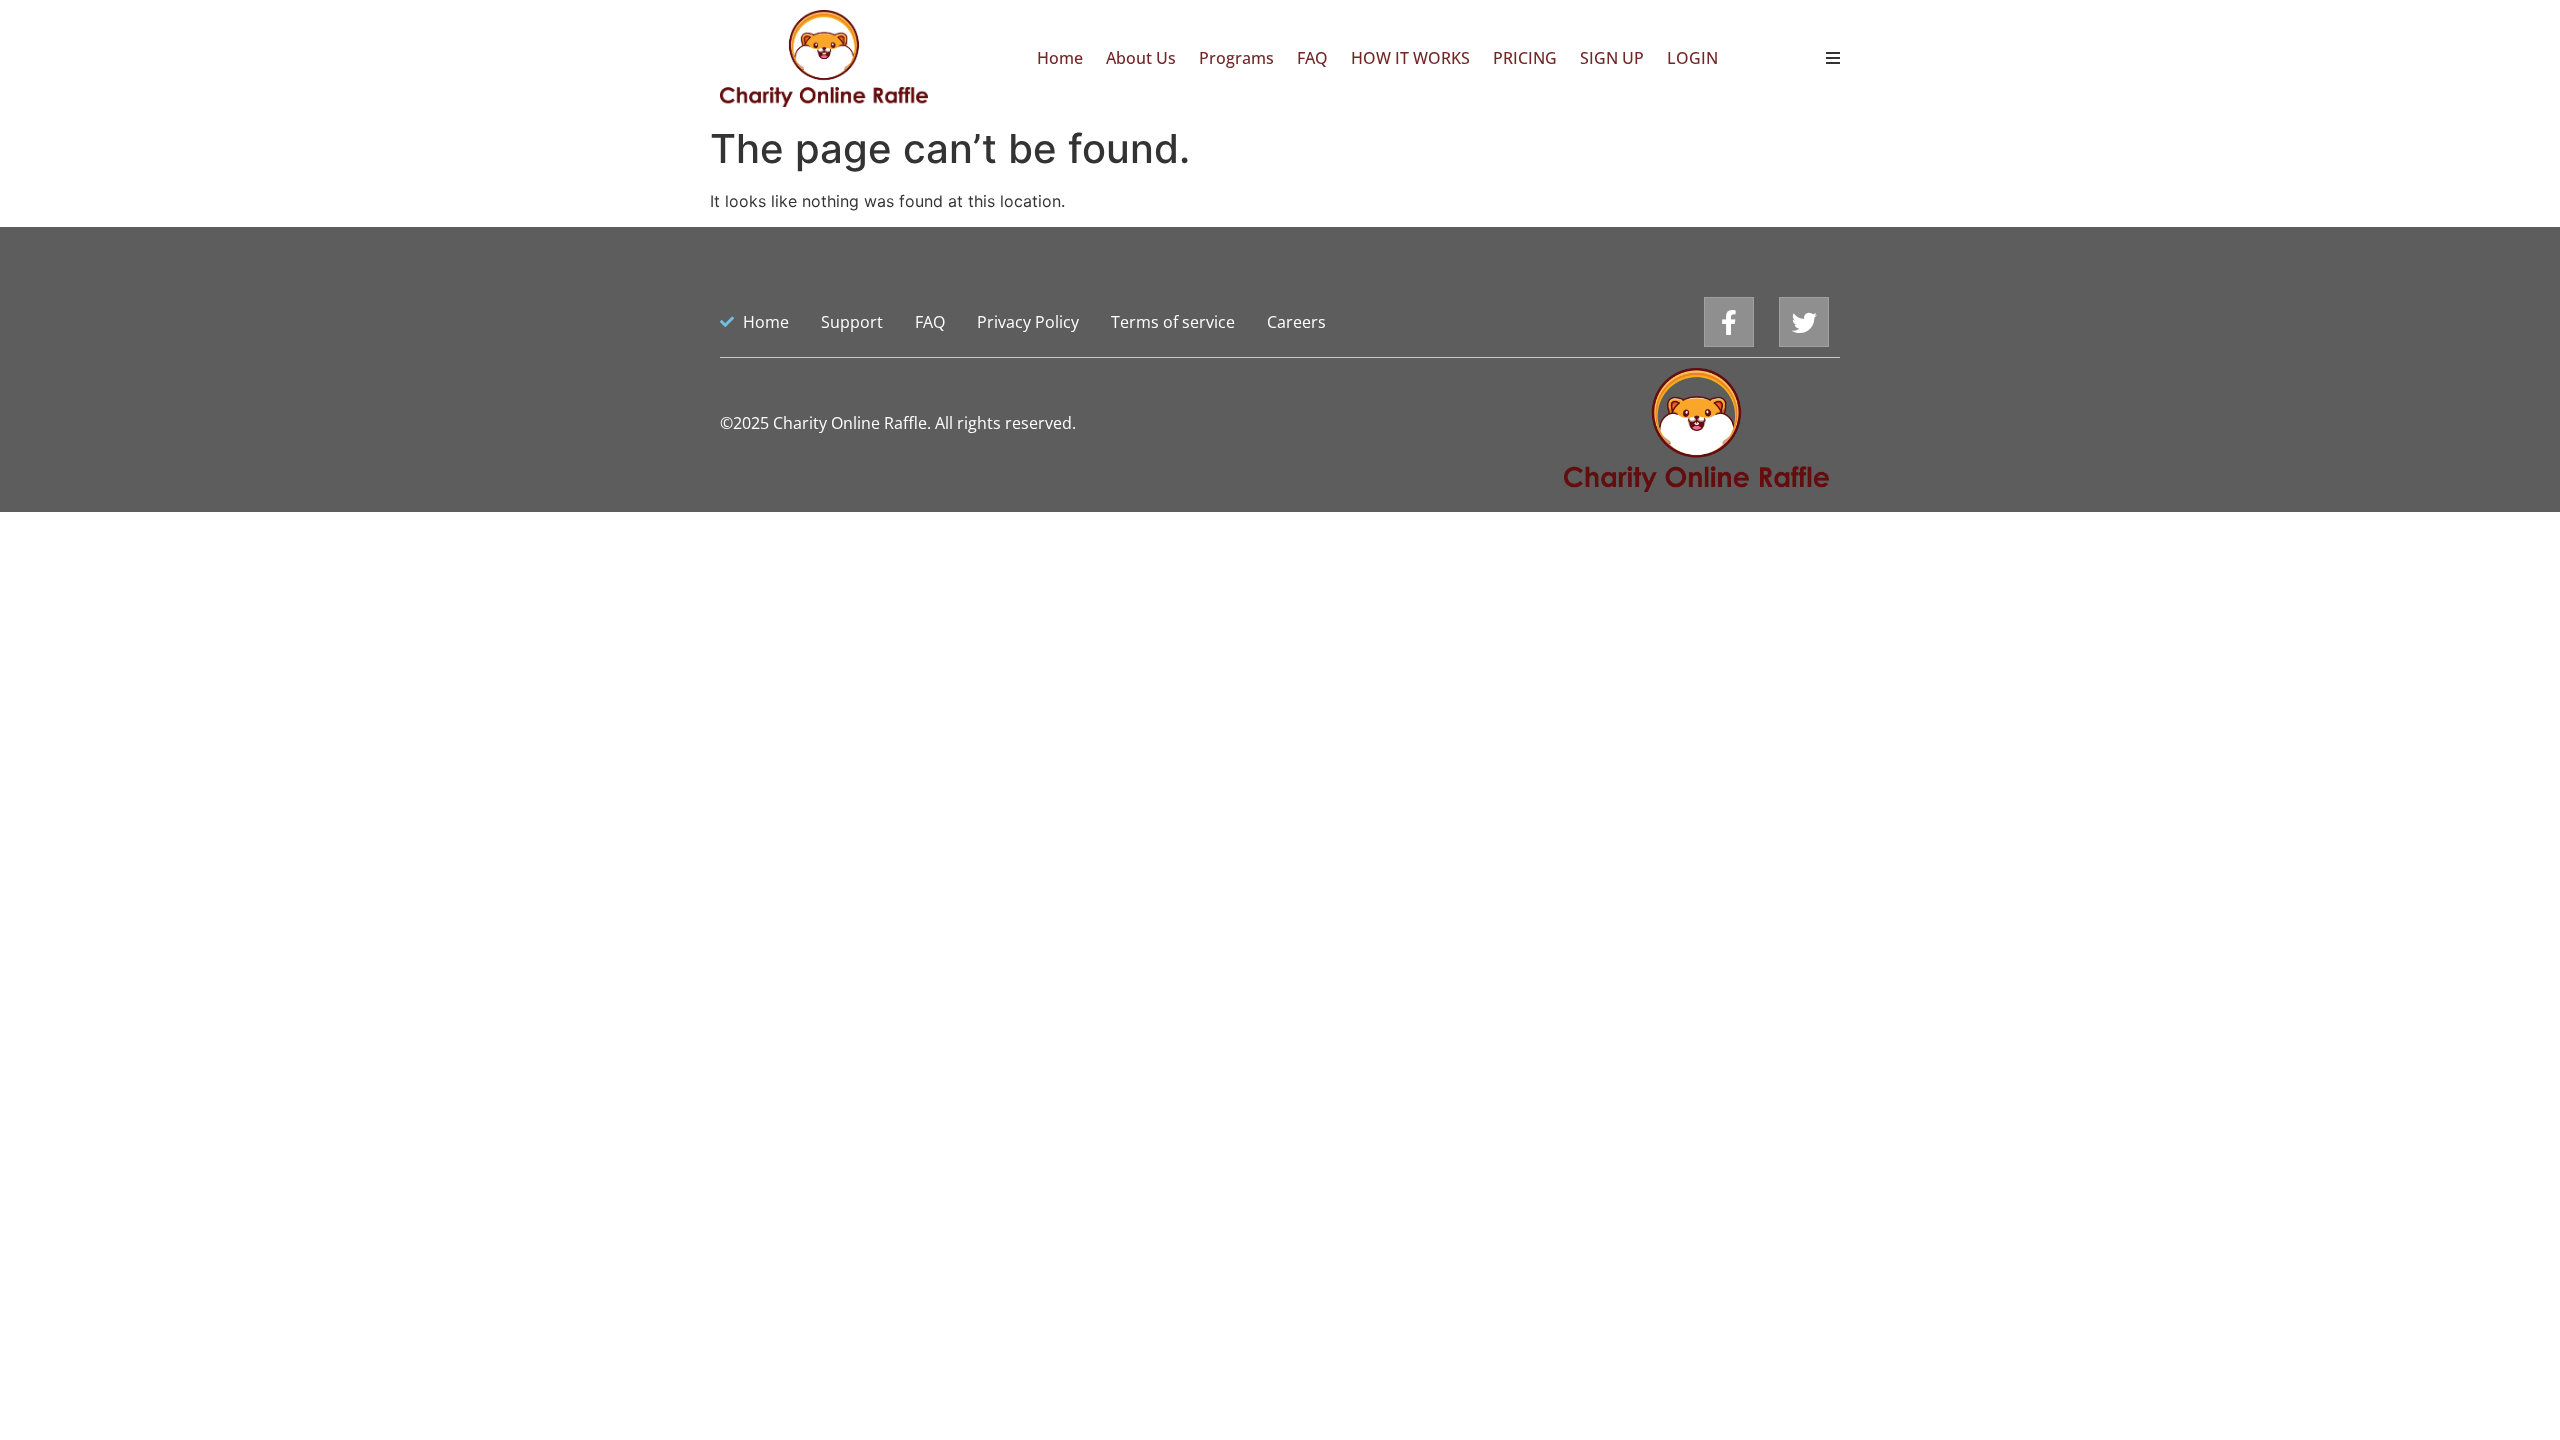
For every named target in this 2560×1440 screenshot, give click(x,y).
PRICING (1525, 58)
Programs (1236, 58)
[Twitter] (1804, 322)
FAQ (1312, 58)
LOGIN (1692, 58)
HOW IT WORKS (1410, 58)
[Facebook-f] (1729, 322)
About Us (1141, 58)
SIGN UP (1612, 58)
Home (1060, 58)
